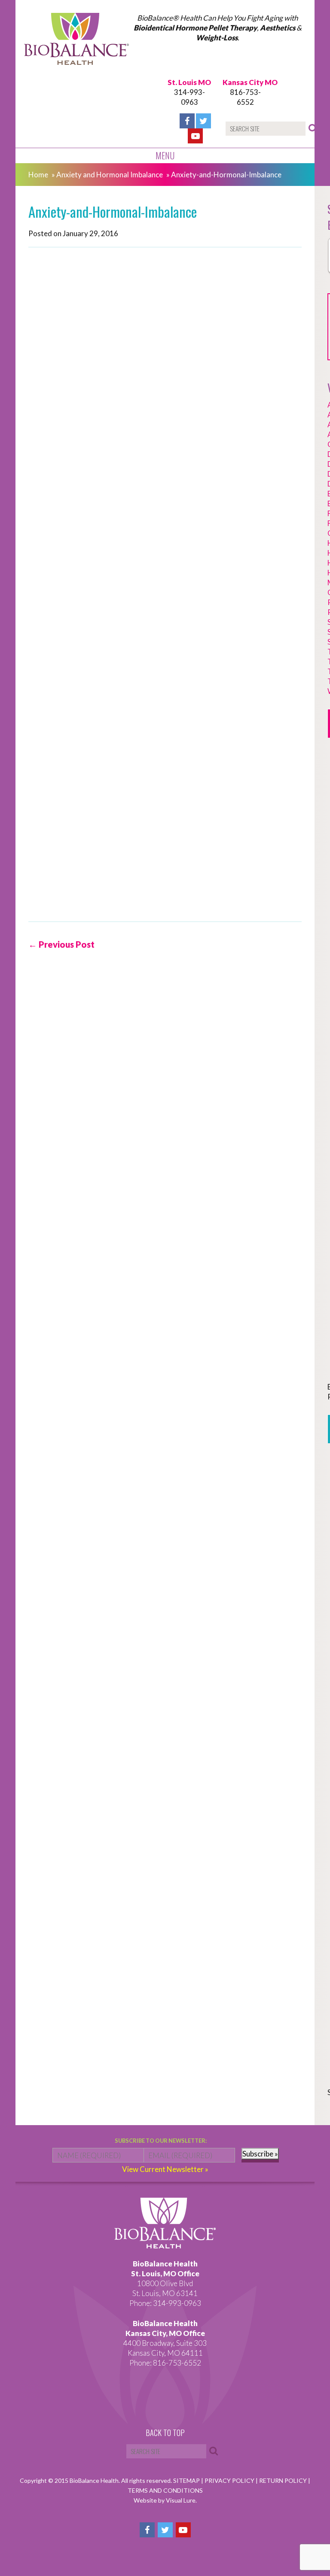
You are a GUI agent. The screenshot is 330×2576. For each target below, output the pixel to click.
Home (38, 175)
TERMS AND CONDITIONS (165, 2490)
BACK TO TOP (165, 2433)
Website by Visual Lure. (165, 2500)
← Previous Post (61, 944)
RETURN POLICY (284, 2480)
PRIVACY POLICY (230, 2480)
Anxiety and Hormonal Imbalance (110, 175)
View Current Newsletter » (165, 2169)
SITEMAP (187, 2480)
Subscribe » (260, 2154)
